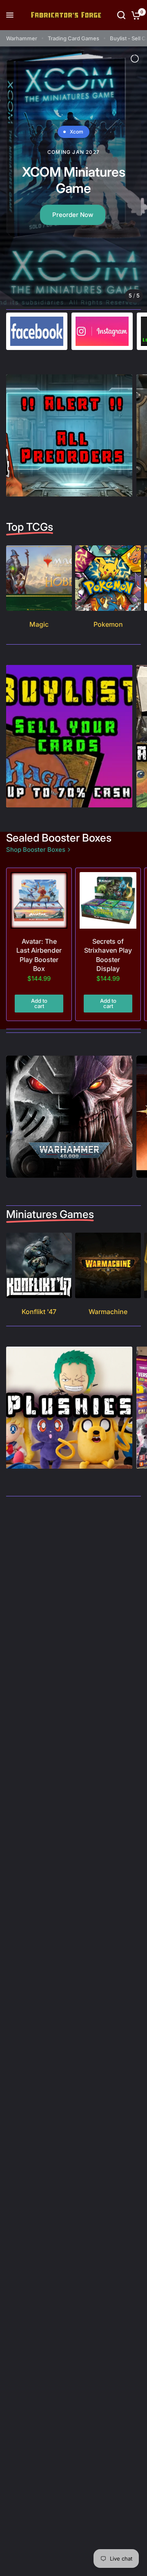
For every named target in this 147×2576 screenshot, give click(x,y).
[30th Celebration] (73, 176)
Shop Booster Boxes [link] (36, 850)
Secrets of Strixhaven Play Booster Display (108, 955)
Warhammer (22, 38)
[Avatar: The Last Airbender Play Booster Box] (39, 900)
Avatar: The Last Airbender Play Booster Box (39, 955)
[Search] (121, 15)
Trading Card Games (73, 38)
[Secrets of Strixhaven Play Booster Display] (108, 900)
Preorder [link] (70, 200)
